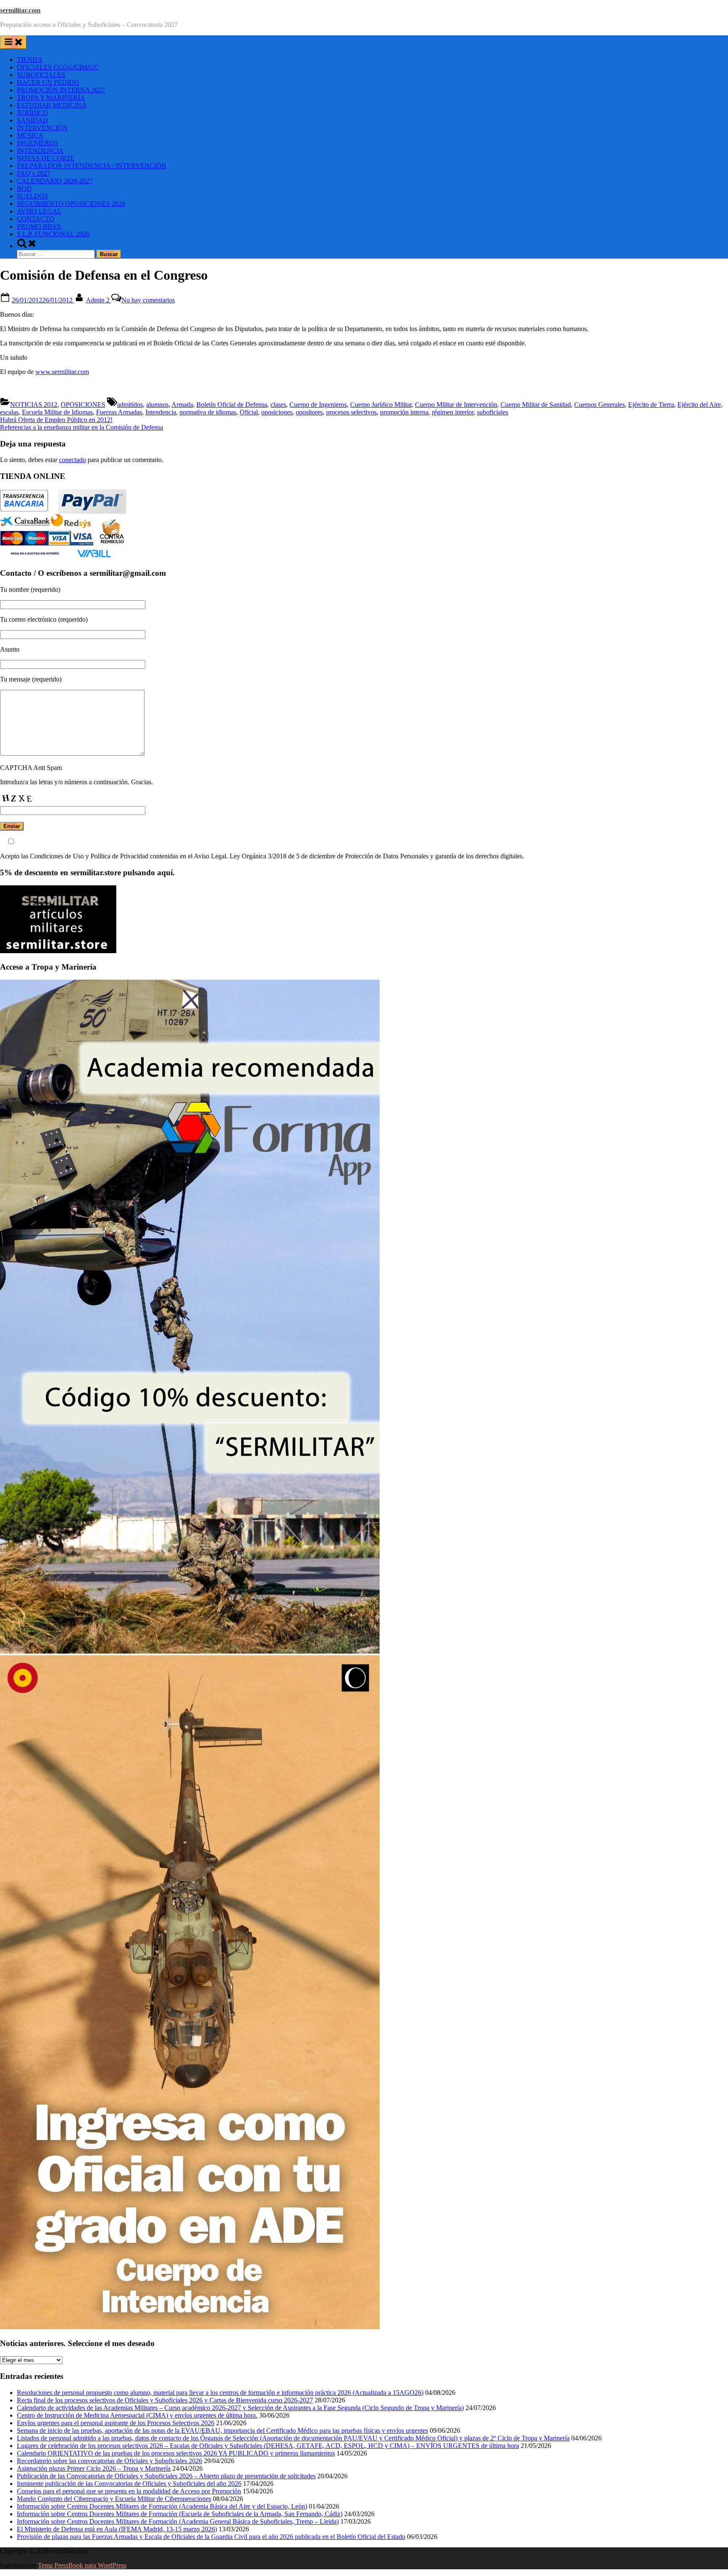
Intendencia (161, 412)
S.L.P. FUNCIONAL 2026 (53, 234)
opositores (309, 412)
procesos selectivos (351, 412)
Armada (182, 405)
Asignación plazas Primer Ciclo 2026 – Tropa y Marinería (94, 2468)
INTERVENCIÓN (42, 128)
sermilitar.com (20, 10)
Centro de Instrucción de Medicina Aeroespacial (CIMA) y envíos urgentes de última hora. (137, 2415)
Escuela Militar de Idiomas (57, 412)
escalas (9, 412)
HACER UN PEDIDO (48, 82)
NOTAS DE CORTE (46, 158)
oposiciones (277, 412)
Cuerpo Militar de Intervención (456, 405)
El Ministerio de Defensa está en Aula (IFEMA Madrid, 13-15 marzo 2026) (117, 2529)
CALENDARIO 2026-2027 (55, 181)
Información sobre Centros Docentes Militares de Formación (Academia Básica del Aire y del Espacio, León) (162, 2506)
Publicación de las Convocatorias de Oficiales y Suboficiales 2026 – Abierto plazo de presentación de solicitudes (166, 2476)
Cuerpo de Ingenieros (318, 405)
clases (278, 405)
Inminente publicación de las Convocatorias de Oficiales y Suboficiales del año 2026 (129, 2484)
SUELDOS (32, 196)
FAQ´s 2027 (33, 173)
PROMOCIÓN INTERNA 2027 (61, 90)
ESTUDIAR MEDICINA (52, 105)
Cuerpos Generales (600, 405)
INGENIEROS (37, 143)
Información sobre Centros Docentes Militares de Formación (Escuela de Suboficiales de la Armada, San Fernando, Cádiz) (180, 2514)
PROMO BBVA (39, 226)
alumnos (157, 405)
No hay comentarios (148, 300)
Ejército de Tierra (651, 405)
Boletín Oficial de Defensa (232, 405)
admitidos (130, 405)
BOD (24, 188)
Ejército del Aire (699, 405)
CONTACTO (36, 219)
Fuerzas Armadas (119, 412)
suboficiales (492, 412)
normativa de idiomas (208, 412)
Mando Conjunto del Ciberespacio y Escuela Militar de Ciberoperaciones (114, 2499)
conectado (72, 460)
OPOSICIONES (83, 405)
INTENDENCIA (40, 151)
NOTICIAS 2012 (34, 405)
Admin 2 (99, 300)
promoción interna (404, 412)
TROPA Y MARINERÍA (51, 98)
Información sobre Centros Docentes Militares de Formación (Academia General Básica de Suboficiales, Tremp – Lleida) (178, 2521)
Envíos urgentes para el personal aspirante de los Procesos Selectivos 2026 (116, 2423)
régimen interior (453, 412)
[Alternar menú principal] (13, 42)
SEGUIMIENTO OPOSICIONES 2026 (71, 204)
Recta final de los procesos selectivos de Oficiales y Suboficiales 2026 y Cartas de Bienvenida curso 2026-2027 (165, 2400)
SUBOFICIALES (41, 75)
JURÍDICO (32, 113)
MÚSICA (30, 135)
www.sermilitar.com (62, 372)
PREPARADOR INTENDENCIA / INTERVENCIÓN (92, 166)
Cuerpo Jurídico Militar (381, 405)
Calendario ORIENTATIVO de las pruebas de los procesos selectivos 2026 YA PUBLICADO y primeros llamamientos (176, 2453)
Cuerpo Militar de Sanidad (536, 405)
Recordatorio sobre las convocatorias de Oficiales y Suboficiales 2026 (110, 2461)
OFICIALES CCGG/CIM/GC (58, 67)
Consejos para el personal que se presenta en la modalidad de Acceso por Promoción (129, 2491)
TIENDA (30, 60)
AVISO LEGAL (39, 211)
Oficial (249, 412)
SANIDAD (32, 120)
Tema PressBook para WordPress (82, 2565)
